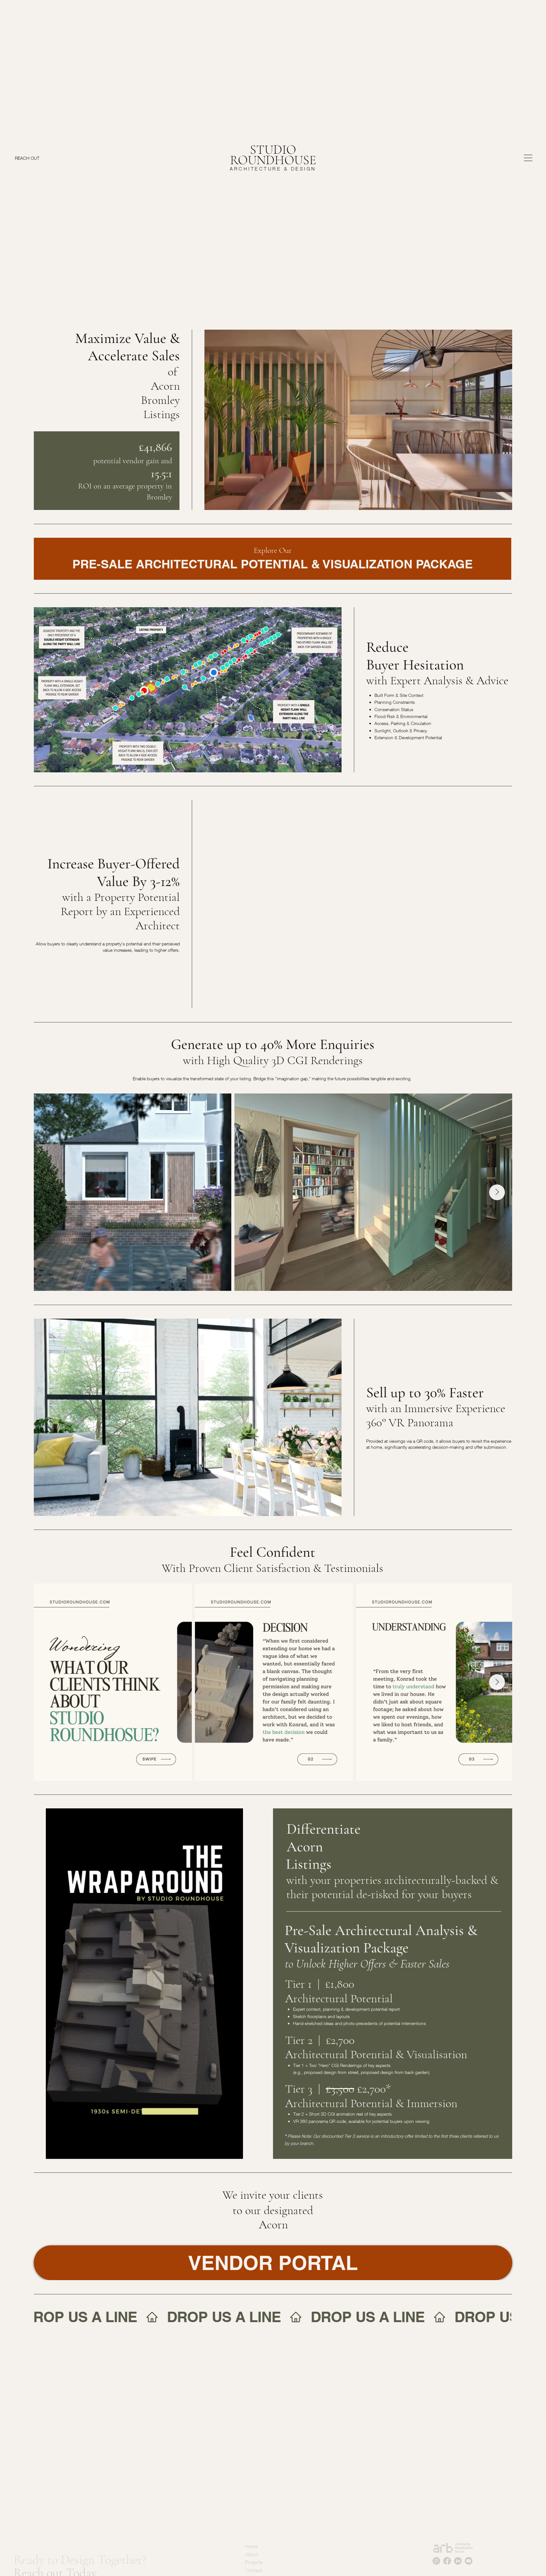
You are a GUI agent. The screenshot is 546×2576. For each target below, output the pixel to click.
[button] (501, 502)
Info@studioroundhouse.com (358, 2538)
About (252, 2538)
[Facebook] (447, 2545)
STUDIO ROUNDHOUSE (37, 2504)
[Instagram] (436, 2545)
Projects (254, 2547)
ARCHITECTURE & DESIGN (273, 169)
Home (251, 2531)
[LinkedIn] (458, 2545)
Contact (254, 2555)
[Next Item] (497, 1192)
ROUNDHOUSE (273, 160)
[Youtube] (469, 2545)
